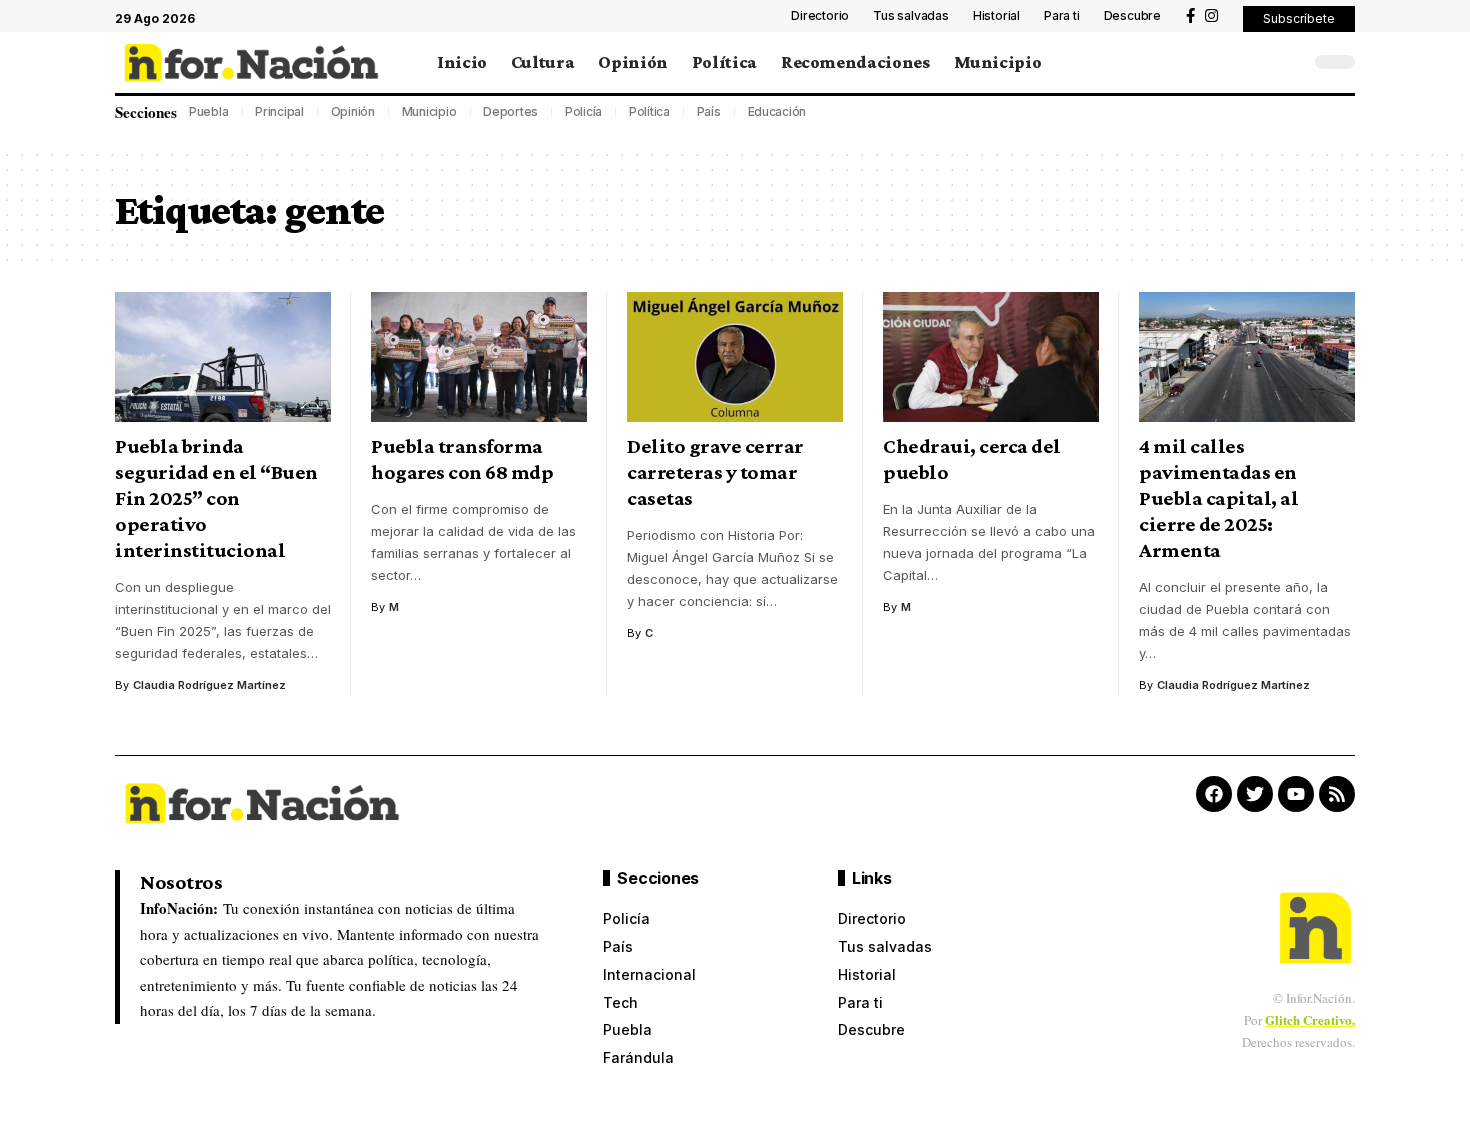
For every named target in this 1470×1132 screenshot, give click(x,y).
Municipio (429, 111)
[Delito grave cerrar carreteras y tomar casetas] (735, 357)
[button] (1299, 19)
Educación (777, 111)
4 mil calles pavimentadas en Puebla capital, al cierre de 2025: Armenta (1218, 498)
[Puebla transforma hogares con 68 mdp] (479, 357)
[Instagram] (1211, 16)
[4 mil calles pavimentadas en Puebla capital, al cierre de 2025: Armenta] (1247, 357)
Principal (279, 111)
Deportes (510, 111)
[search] (1290, 62)
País (709, 111)
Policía (583, 111)
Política (649, 111)
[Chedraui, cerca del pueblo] (991, 357)
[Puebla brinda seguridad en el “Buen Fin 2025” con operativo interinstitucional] (223, 357)
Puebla (209, 111)
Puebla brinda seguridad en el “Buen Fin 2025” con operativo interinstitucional (216, 498)
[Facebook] (1190, 16)
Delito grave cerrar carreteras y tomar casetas (715, 472)
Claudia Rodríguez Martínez (209, 685)
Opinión (353, 111)
